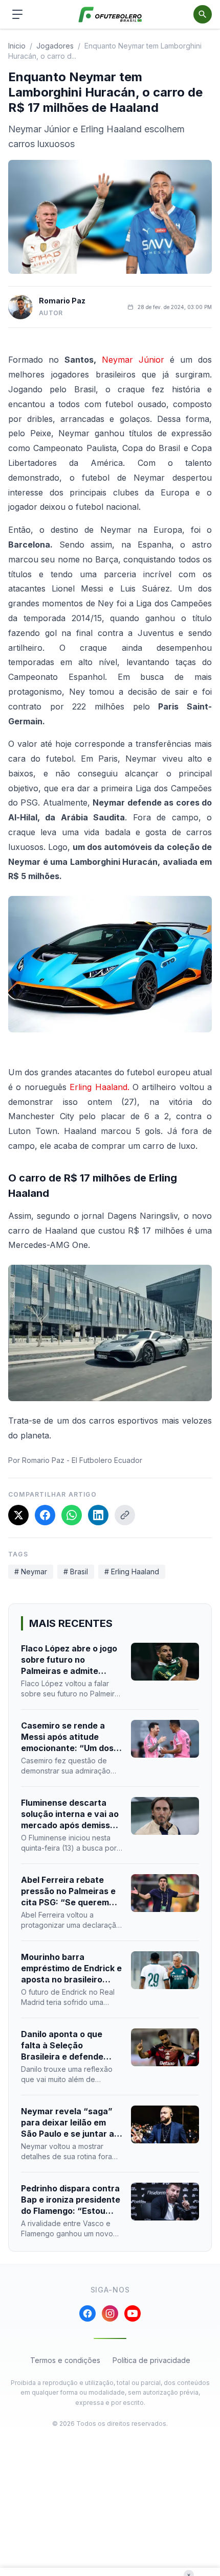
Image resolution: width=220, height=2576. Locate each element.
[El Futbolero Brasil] (110, 15)
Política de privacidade (151, 2360)
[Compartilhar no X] (18, 1515)
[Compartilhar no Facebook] (45, 1515)
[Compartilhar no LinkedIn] (98, 1515)
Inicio (17, 46)
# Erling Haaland (132, 1571)
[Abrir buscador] (203, 14)
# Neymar (31, 1571)
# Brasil (76, 1571)
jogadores (55, 46)
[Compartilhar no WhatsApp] (72, 1515)
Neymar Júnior (133, 360)
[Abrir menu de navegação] (17, 14)
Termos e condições (65, 2360)
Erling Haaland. (98, 1087)
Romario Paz (62, 301)
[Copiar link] (125, 1515)
